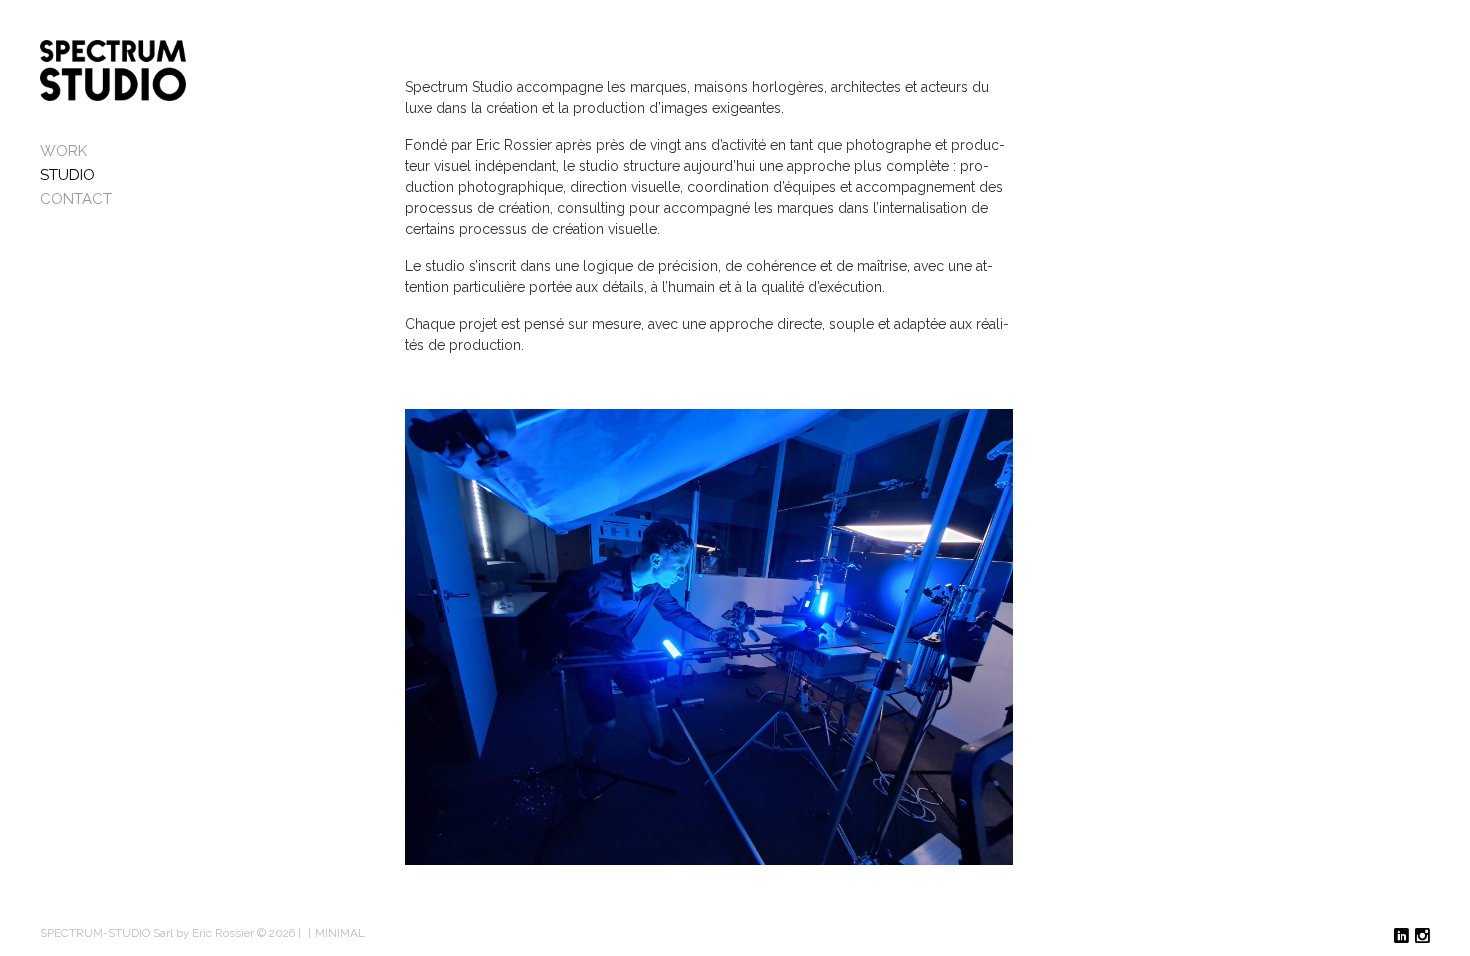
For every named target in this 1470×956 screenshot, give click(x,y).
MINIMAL (340, 933)
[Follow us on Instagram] (1422, 936)
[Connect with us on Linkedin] (1401, 936)
